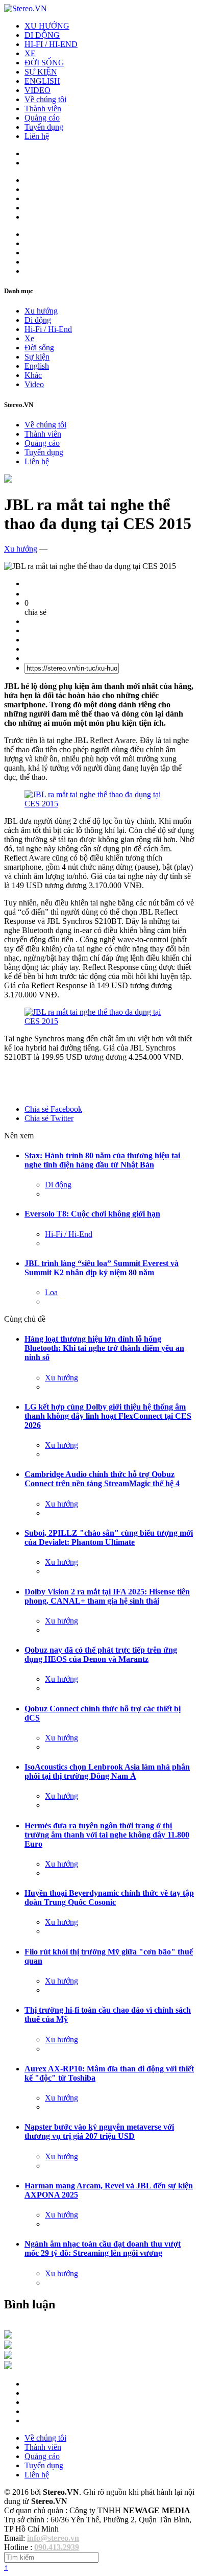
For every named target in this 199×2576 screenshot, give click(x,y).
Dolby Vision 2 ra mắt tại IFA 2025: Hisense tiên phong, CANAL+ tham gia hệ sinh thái (107, 1596)
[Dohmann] (8, 2336)
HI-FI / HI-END (51, 44)
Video (34, 384)
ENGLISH (42, 81)
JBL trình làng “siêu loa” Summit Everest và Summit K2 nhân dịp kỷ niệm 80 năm (102, 1268)
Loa (51, 1292)
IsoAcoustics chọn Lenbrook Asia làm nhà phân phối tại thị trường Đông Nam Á (107, 1771)
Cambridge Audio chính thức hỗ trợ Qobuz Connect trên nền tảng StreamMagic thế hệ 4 (102, 1479)
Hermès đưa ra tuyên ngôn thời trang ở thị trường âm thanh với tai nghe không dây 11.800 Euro (107, 1835)
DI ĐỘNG (42, 35)
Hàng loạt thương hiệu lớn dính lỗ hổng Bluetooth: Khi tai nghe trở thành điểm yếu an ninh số (104, 1348)
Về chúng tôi (45, 99)
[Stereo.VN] (26, 8)
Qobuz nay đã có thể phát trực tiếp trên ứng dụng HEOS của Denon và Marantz (101, 1654)
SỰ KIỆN (41, 72)
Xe (29, 338)
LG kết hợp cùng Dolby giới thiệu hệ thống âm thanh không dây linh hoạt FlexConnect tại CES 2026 (108, 1416)
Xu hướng (41, 311)
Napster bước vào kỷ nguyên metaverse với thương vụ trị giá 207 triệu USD (99, 2131)
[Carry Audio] (8, 2346)
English (37, 366)
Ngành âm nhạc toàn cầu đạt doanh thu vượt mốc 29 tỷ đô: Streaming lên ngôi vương (103, 2248)
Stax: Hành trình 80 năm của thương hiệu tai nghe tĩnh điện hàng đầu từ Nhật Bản (102, 1160)
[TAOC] (8, 2366)
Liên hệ (37, 136)
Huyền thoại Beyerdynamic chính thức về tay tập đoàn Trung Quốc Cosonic (109, 1898)
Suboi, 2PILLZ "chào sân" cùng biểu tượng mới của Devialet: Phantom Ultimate (109, 1537)
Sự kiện (37, 357)
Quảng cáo (42, 118)
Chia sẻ (53, 1109)
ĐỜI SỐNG (44, 63)
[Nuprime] (8, 2356)
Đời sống (39, 348)
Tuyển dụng (44, 127)
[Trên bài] (8, 480)
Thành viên (43, 109)
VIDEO (38, 90)
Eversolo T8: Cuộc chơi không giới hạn (92, 1214)
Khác (33, 375)
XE (30, 53)
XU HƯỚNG (47, 26)
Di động (38, 320)
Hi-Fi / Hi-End (48, 329)
